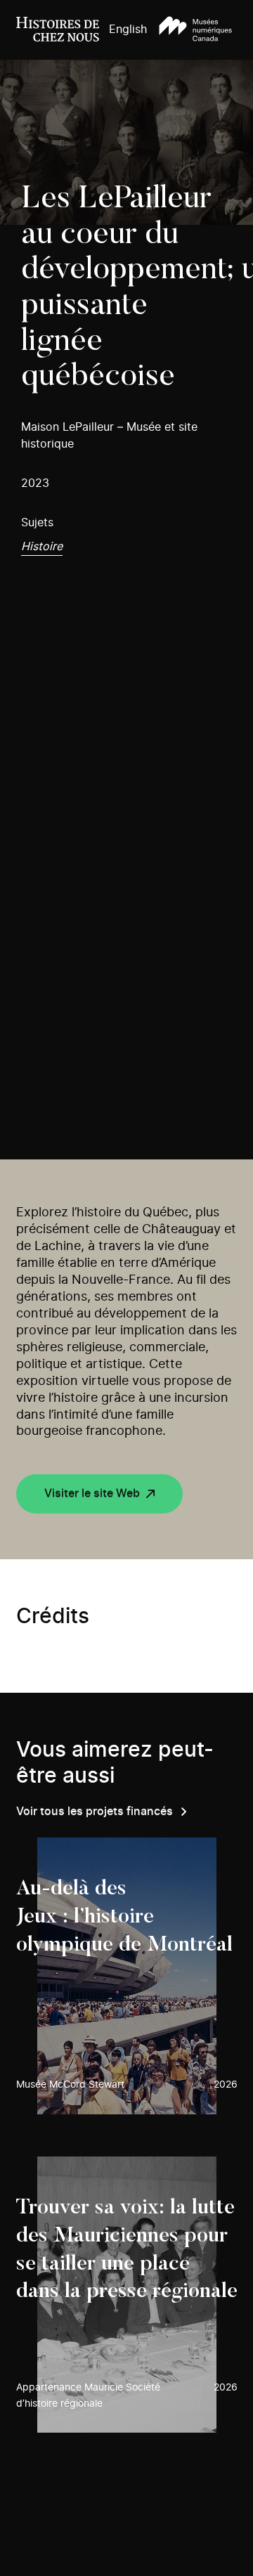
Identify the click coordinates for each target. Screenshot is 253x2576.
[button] (195, 30)
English (128, 30)
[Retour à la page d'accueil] (58, 30)
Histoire (42, 547)
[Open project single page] (127, 1976)
